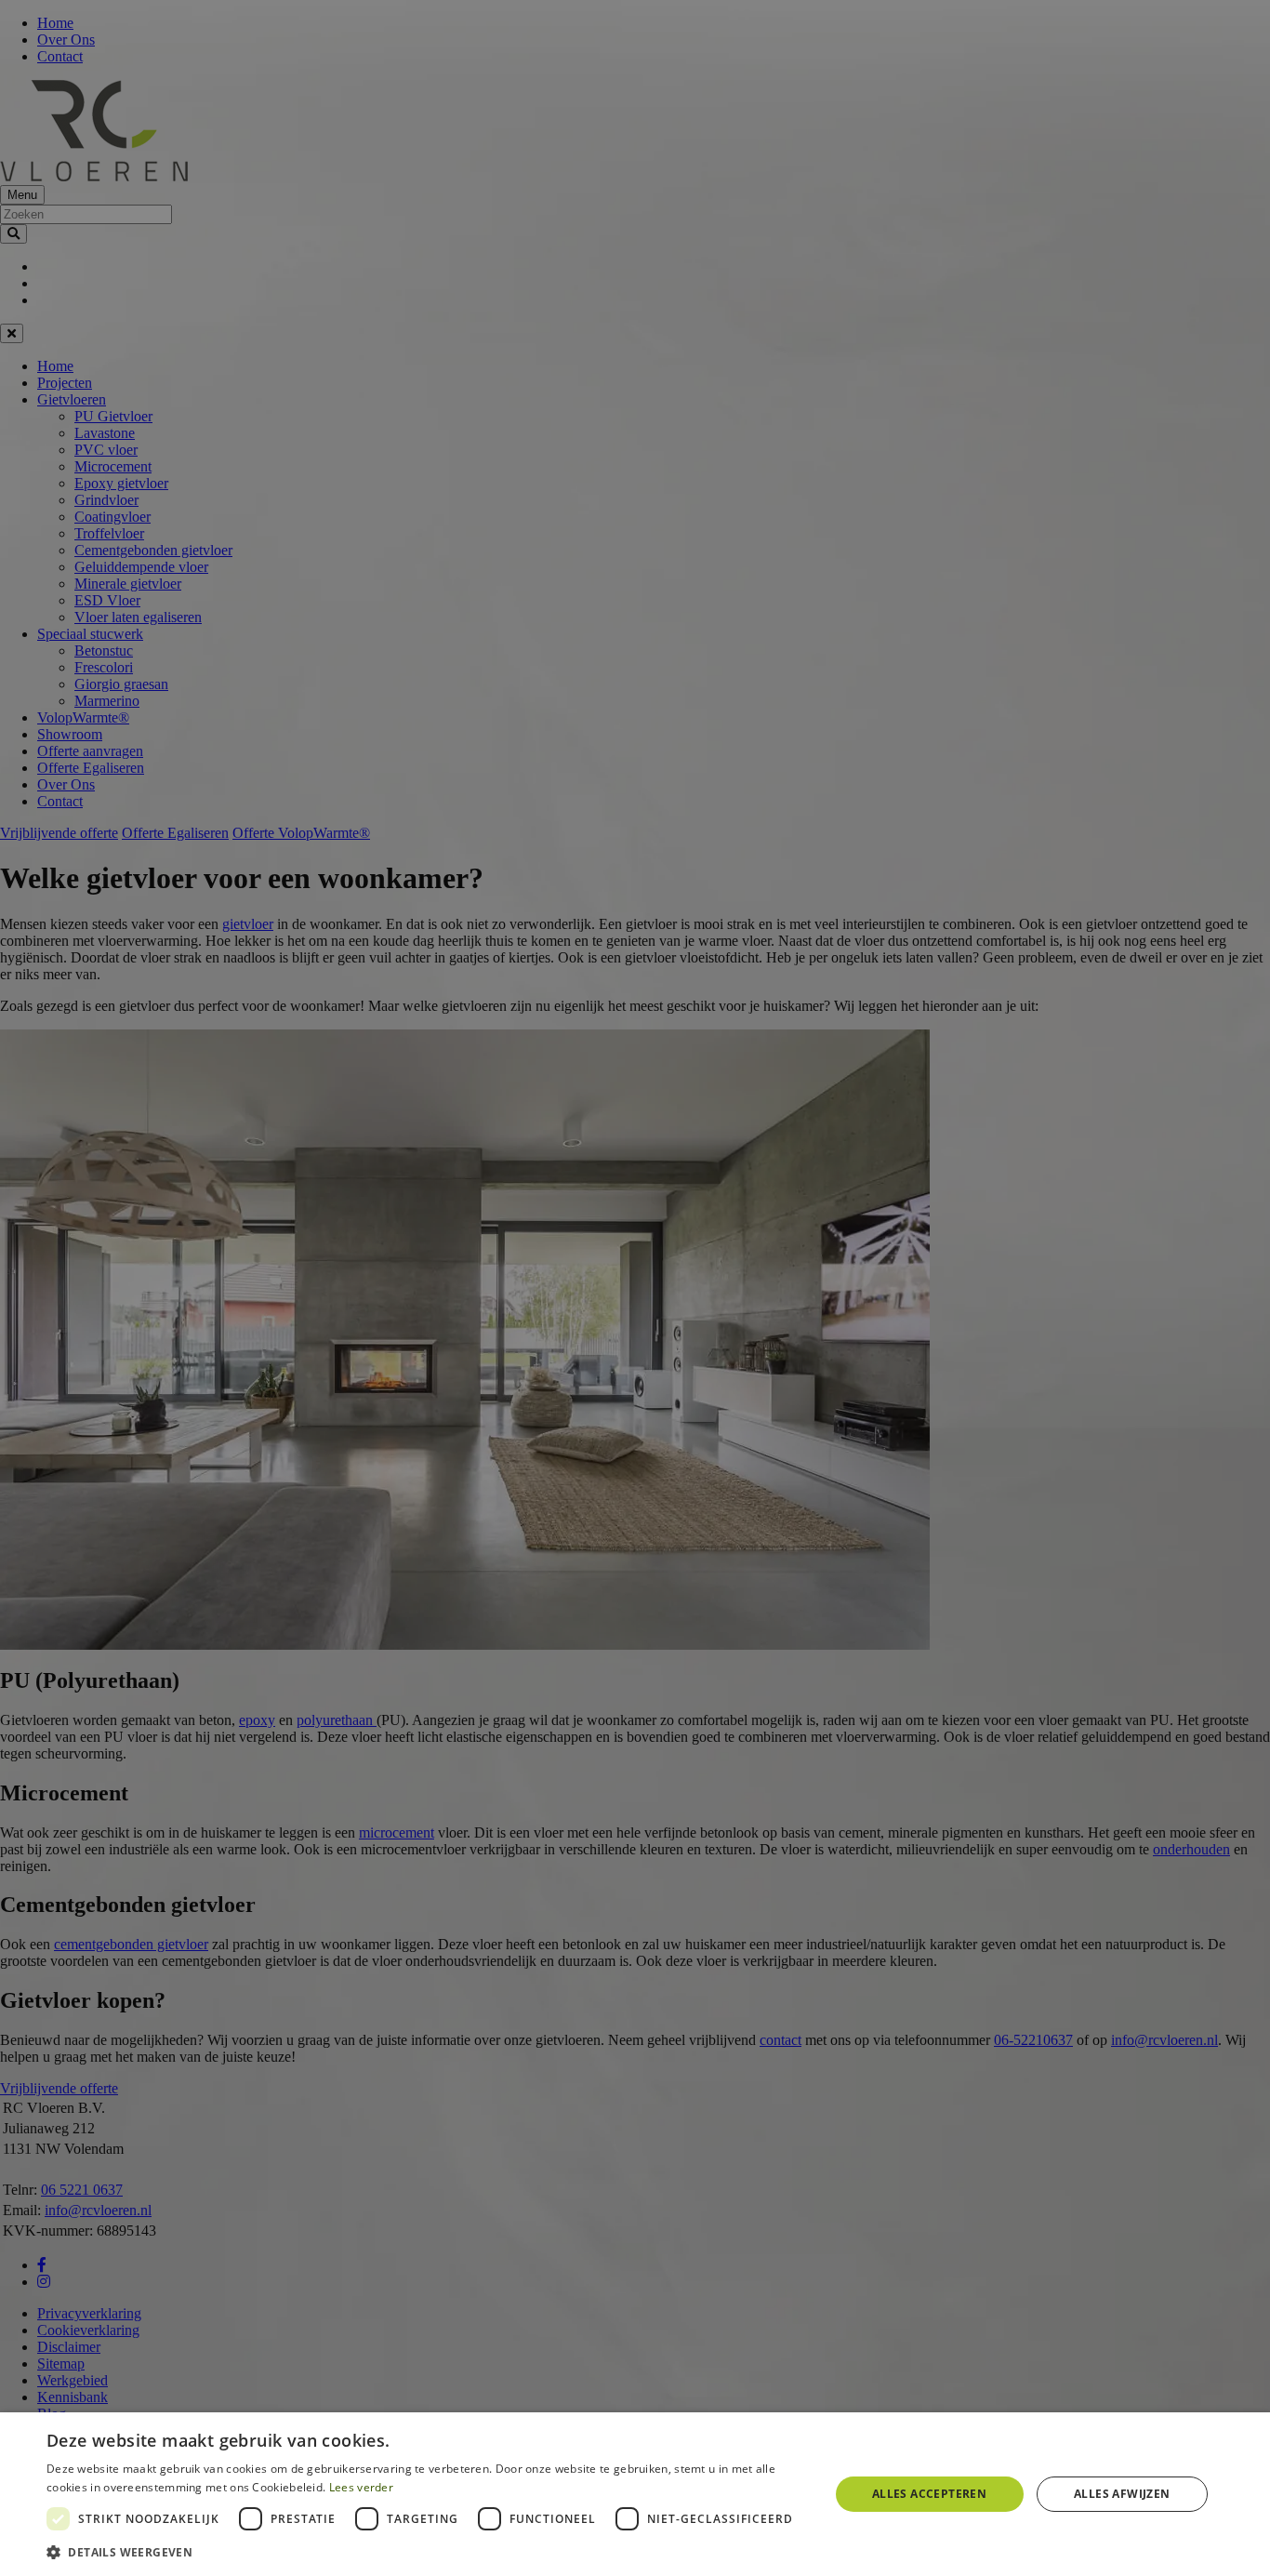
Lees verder (361, 2487)
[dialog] (635, 2494)
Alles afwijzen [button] (1122, 2494)
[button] (426, 2551)
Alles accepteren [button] (929, 2494)
